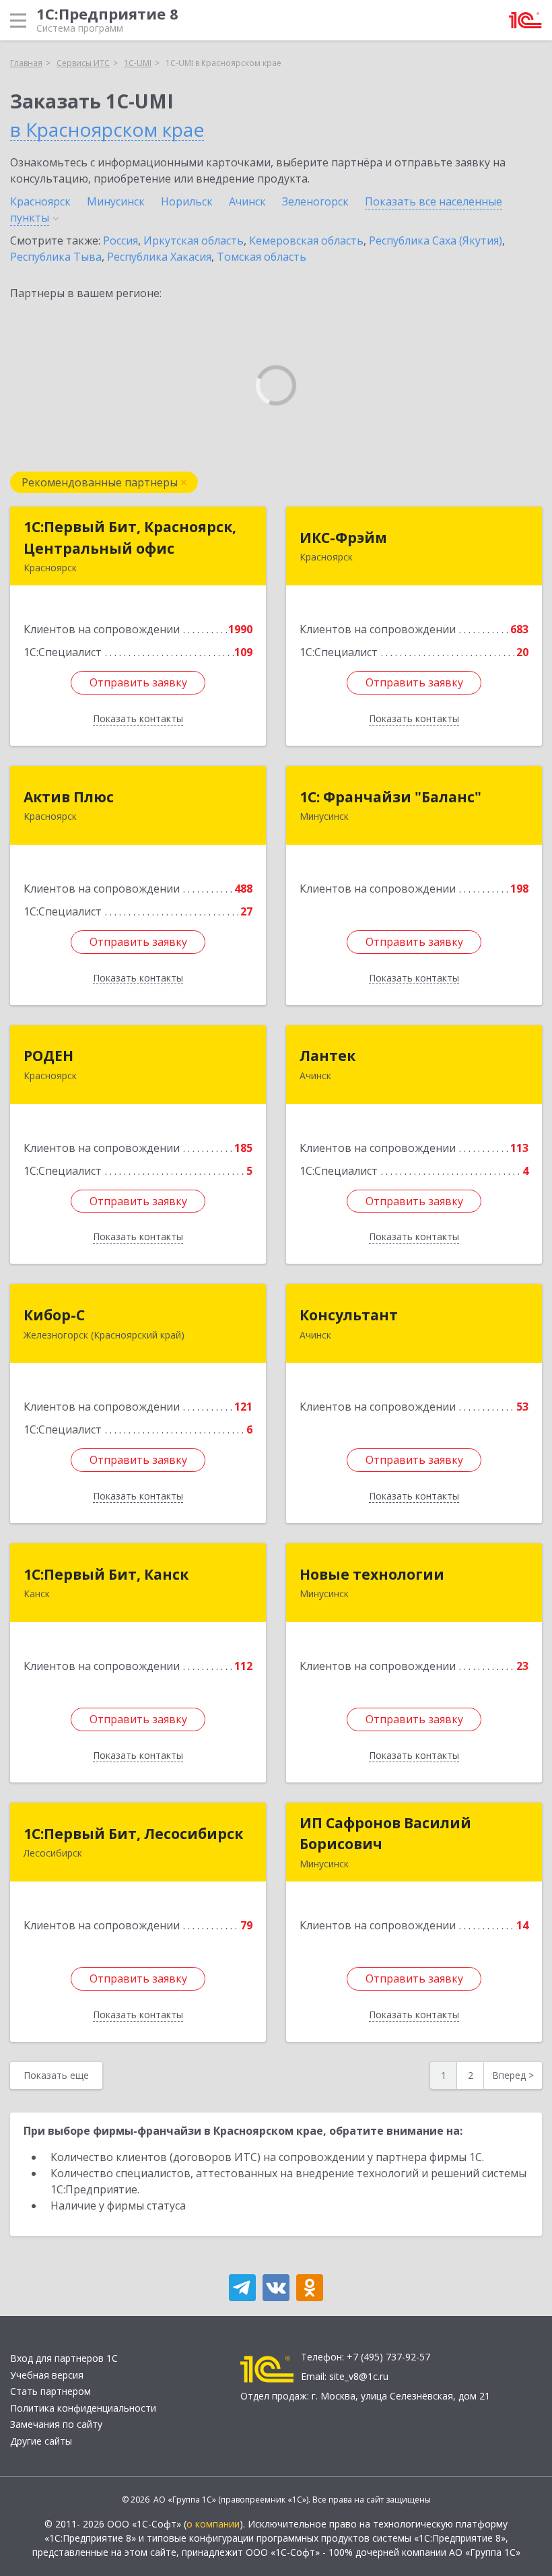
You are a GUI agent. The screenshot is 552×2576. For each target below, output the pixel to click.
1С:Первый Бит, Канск (106, 1574)
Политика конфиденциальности (83, 2408)
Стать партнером (50, 2391)
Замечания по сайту (56, 2424)
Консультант (349, 1315)
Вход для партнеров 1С (64, 2358)
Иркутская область (194, 240)
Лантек (327, 1056)
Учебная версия (47, 2375)
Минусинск (116, 201)
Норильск (187, 201)
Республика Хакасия (159, 257)
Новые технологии (372, 1574)
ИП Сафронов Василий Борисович (385, 1834)
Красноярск (40, 201)
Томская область (262, 257)
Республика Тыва (56, 257)
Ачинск (247, 201)
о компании (213, 2524)
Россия (120, 240)
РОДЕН (48, 1056)
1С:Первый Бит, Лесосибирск (133, 1834)
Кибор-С (54, 1315)
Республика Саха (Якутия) (436, 240)
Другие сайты (41, 2441)
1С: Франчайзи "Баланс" (390, 797)
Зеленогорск (315, 201)
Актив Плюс (69, 797)
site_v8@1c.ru (359, 2376)
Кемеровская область (306, 240)
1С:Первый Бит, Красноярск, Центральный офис (130, 538)
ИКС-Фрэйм (343, 538)
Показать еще (56, 2075)
